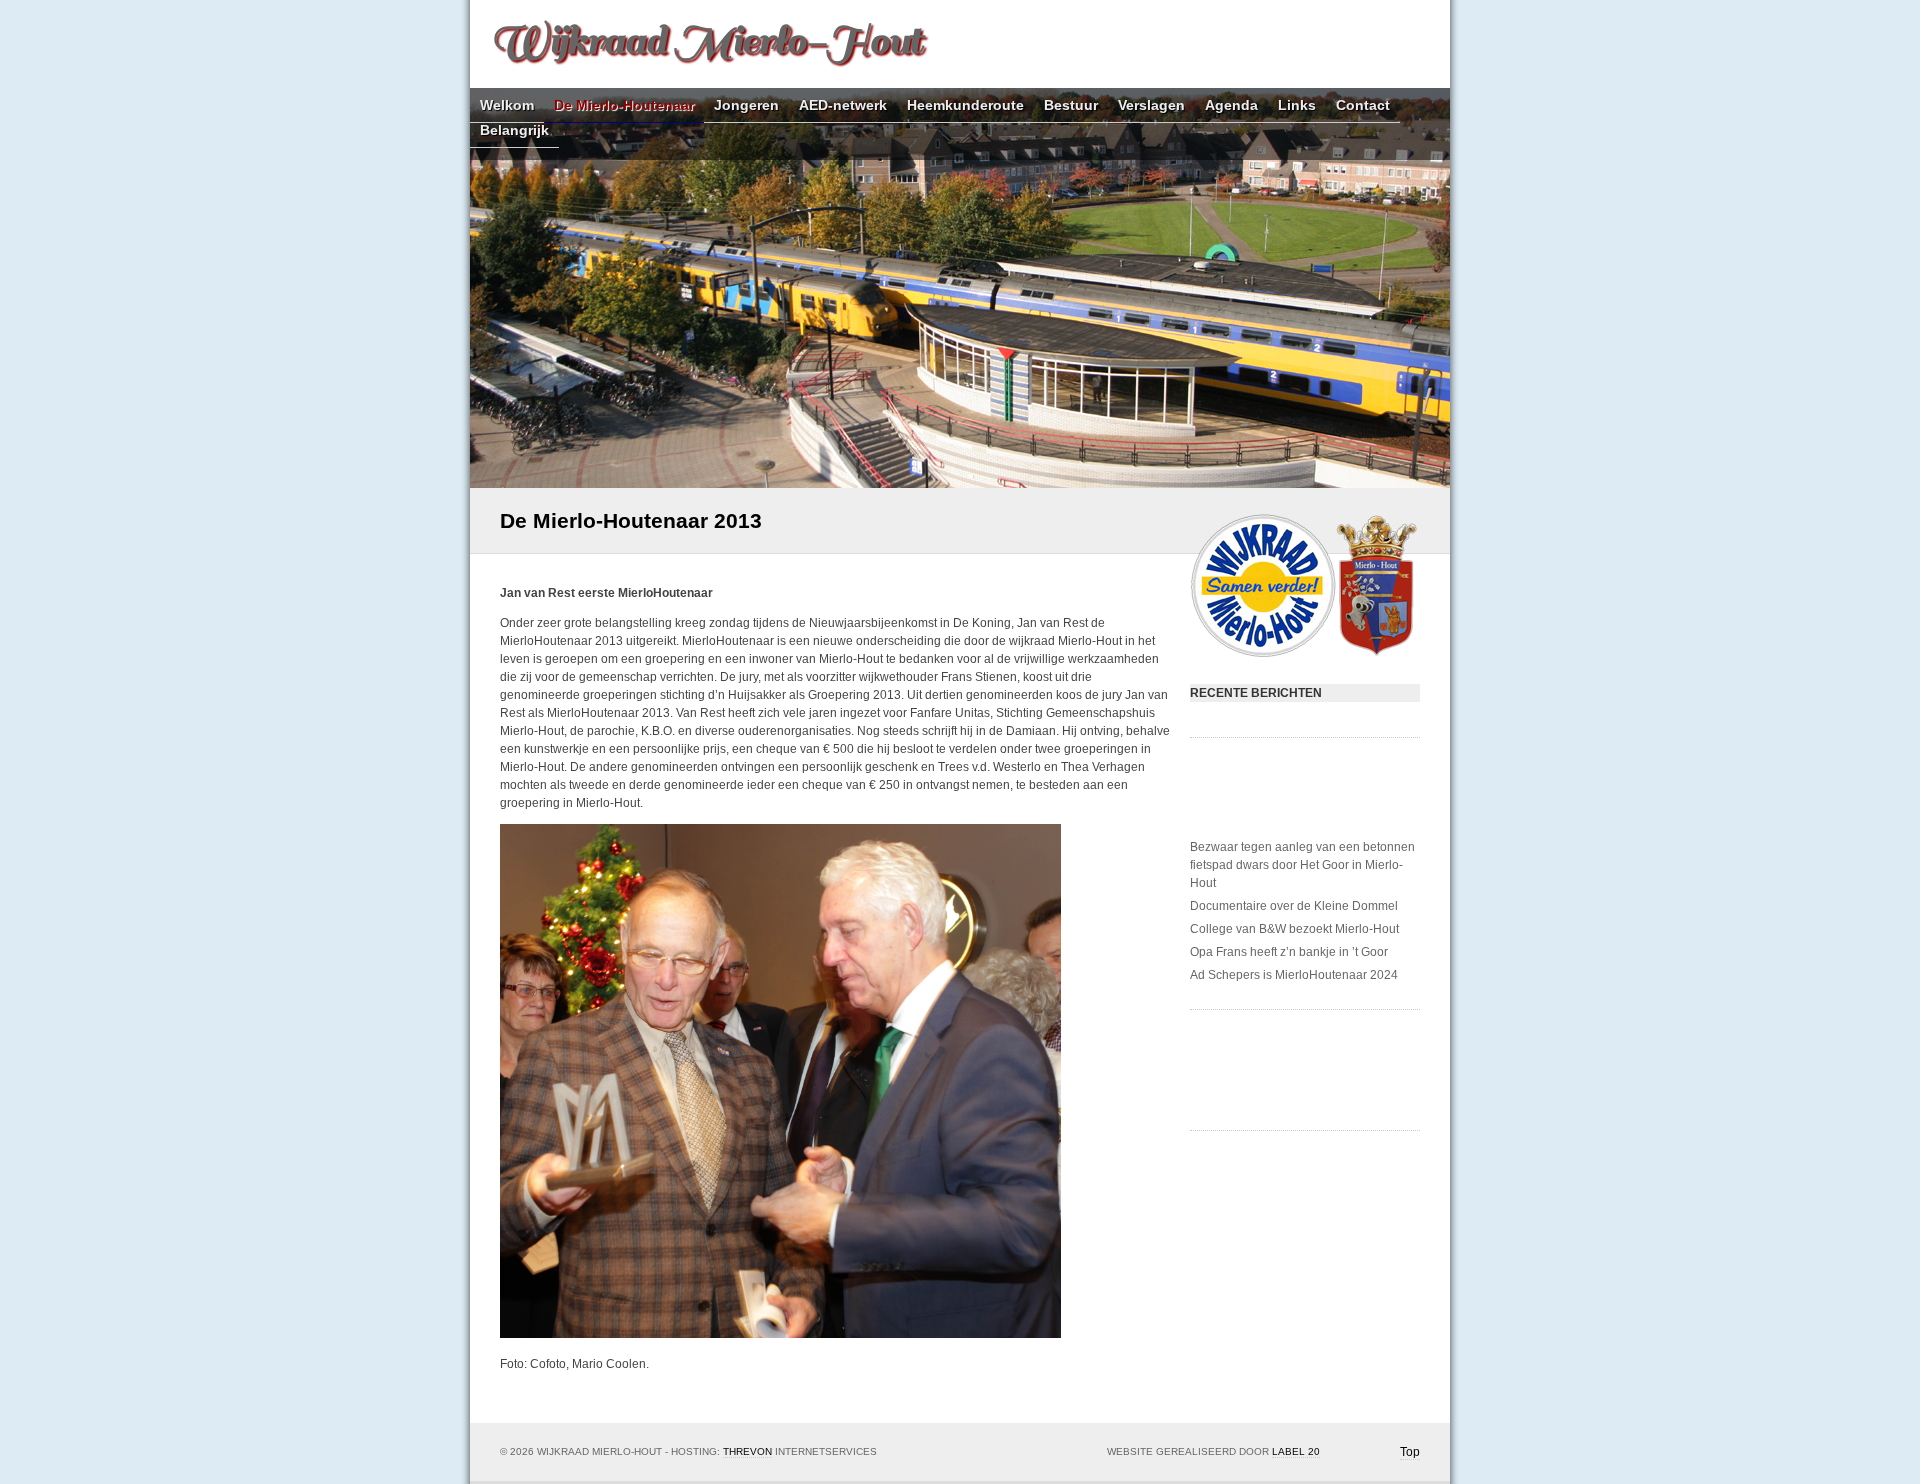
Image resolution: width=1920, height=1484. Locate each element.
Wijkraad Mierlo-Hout (706, 40)
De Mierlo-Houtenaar (624, 105)
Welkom (507, 105)
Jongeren (746, 105)
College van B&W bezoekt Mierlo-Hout (1294, 929)
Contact (1363, 105)
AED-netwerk (843, 105)
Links (1297, 105)
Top (1410, 1452)
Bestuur (1071, 105)
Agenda (1231, 105)
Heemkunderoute (965, 105)
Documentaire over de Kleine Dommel (1294, 906)
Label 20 (1296, 1451)
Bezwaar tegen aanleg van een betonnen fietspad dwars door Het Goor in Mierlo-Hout (1302, 865)
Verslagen (1151, 105)
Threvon (747, 1451)
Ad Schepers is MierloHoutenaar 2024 (1294, 975)
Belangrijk (514, 130)
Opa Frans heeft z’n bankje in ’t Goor (1289, 952)
